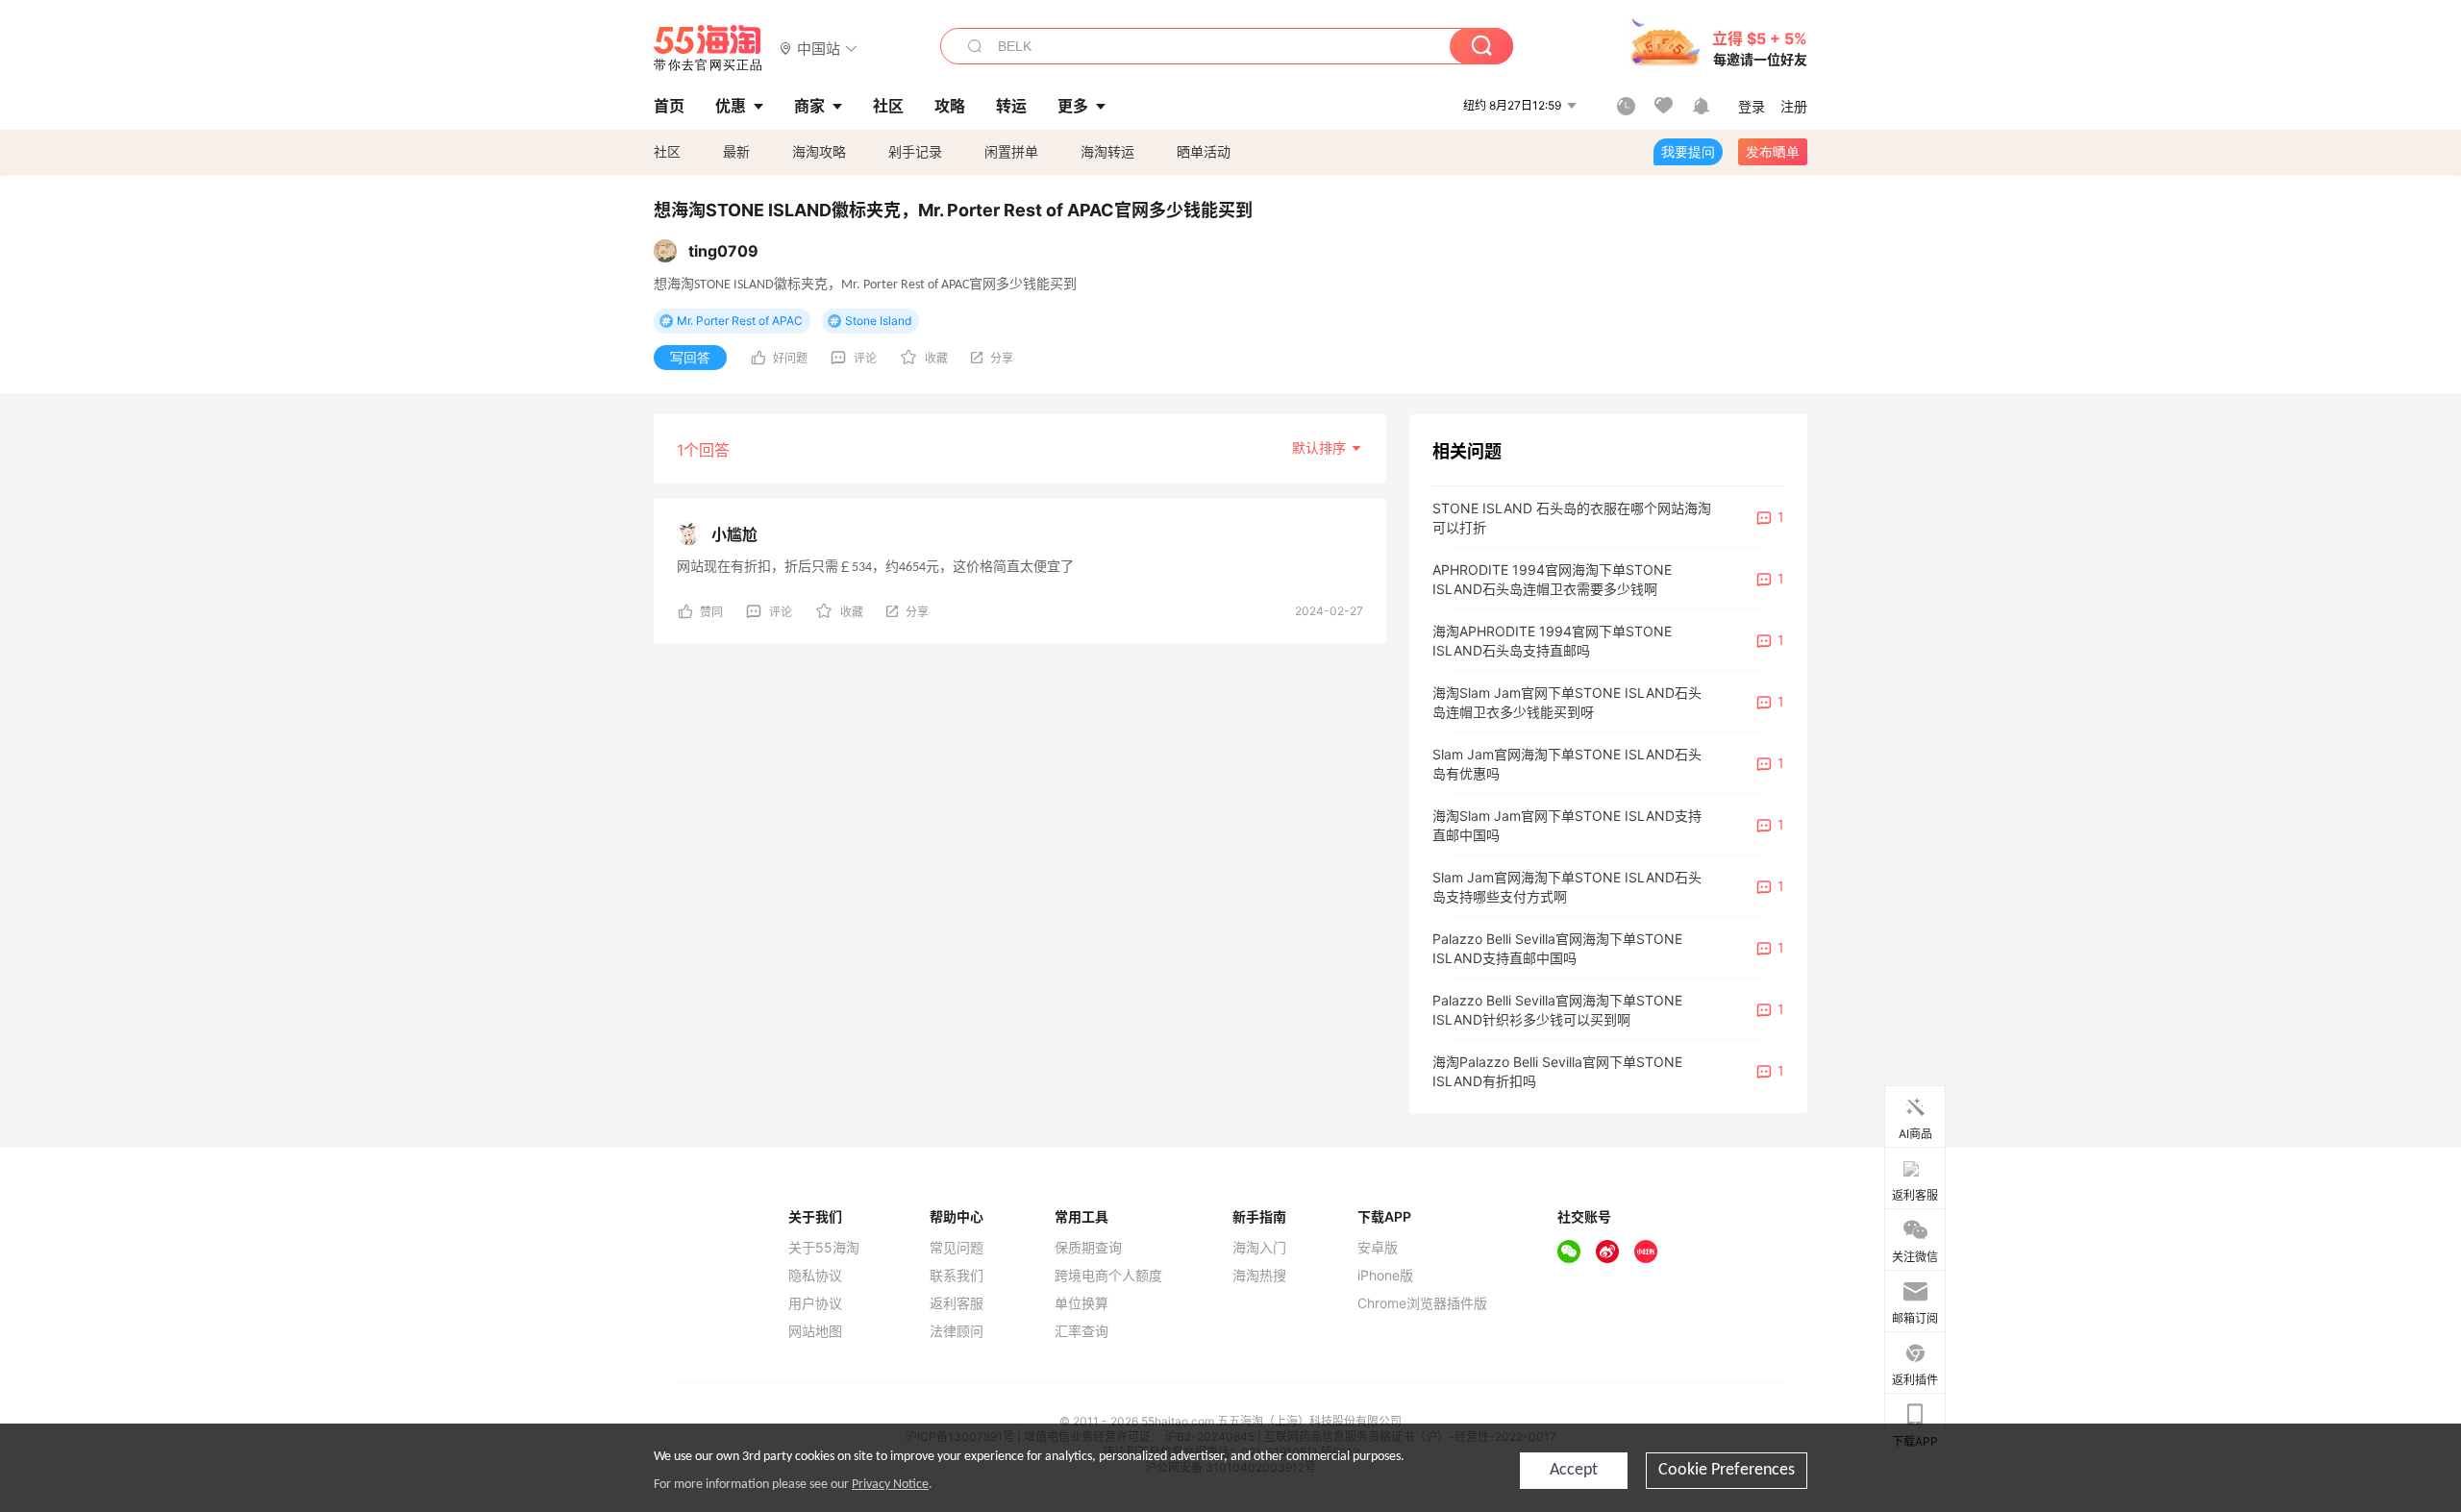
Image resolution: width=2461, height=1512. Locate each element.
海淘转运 (1107, 151)
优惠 (731, 106)
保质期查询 (1088, 1248)
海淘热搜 (1259, 1276)
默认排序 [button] (1321, 447)
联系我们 (957, 1276)
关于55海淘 (824, 1248)
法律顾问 (957, 1331)
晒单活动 (1204, 151)
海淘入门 (1259, 1248)
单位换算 (1081, 1303)
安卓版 (1378, 1248)
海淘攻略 (819, 151)
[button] (819, 48)
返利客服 (957, 1303)
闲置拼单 (1011, 151)
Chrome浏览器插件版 (1422, 1303)
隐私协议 (815, 1276)
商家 (809, 106)
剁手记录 (915, 151)
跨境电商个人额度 (1108, 1276)
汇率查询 (1081, 1331)
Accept (1574, 1470)
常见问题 (957, 1248)
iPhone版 (1385, 1276)
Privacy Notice (890, 1485)
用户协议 (815, 1303)
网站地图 (815, 1331)
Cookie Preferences (1727, 1470)
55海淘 (708, 48)
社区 (667, 151)
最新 (736, 151)
